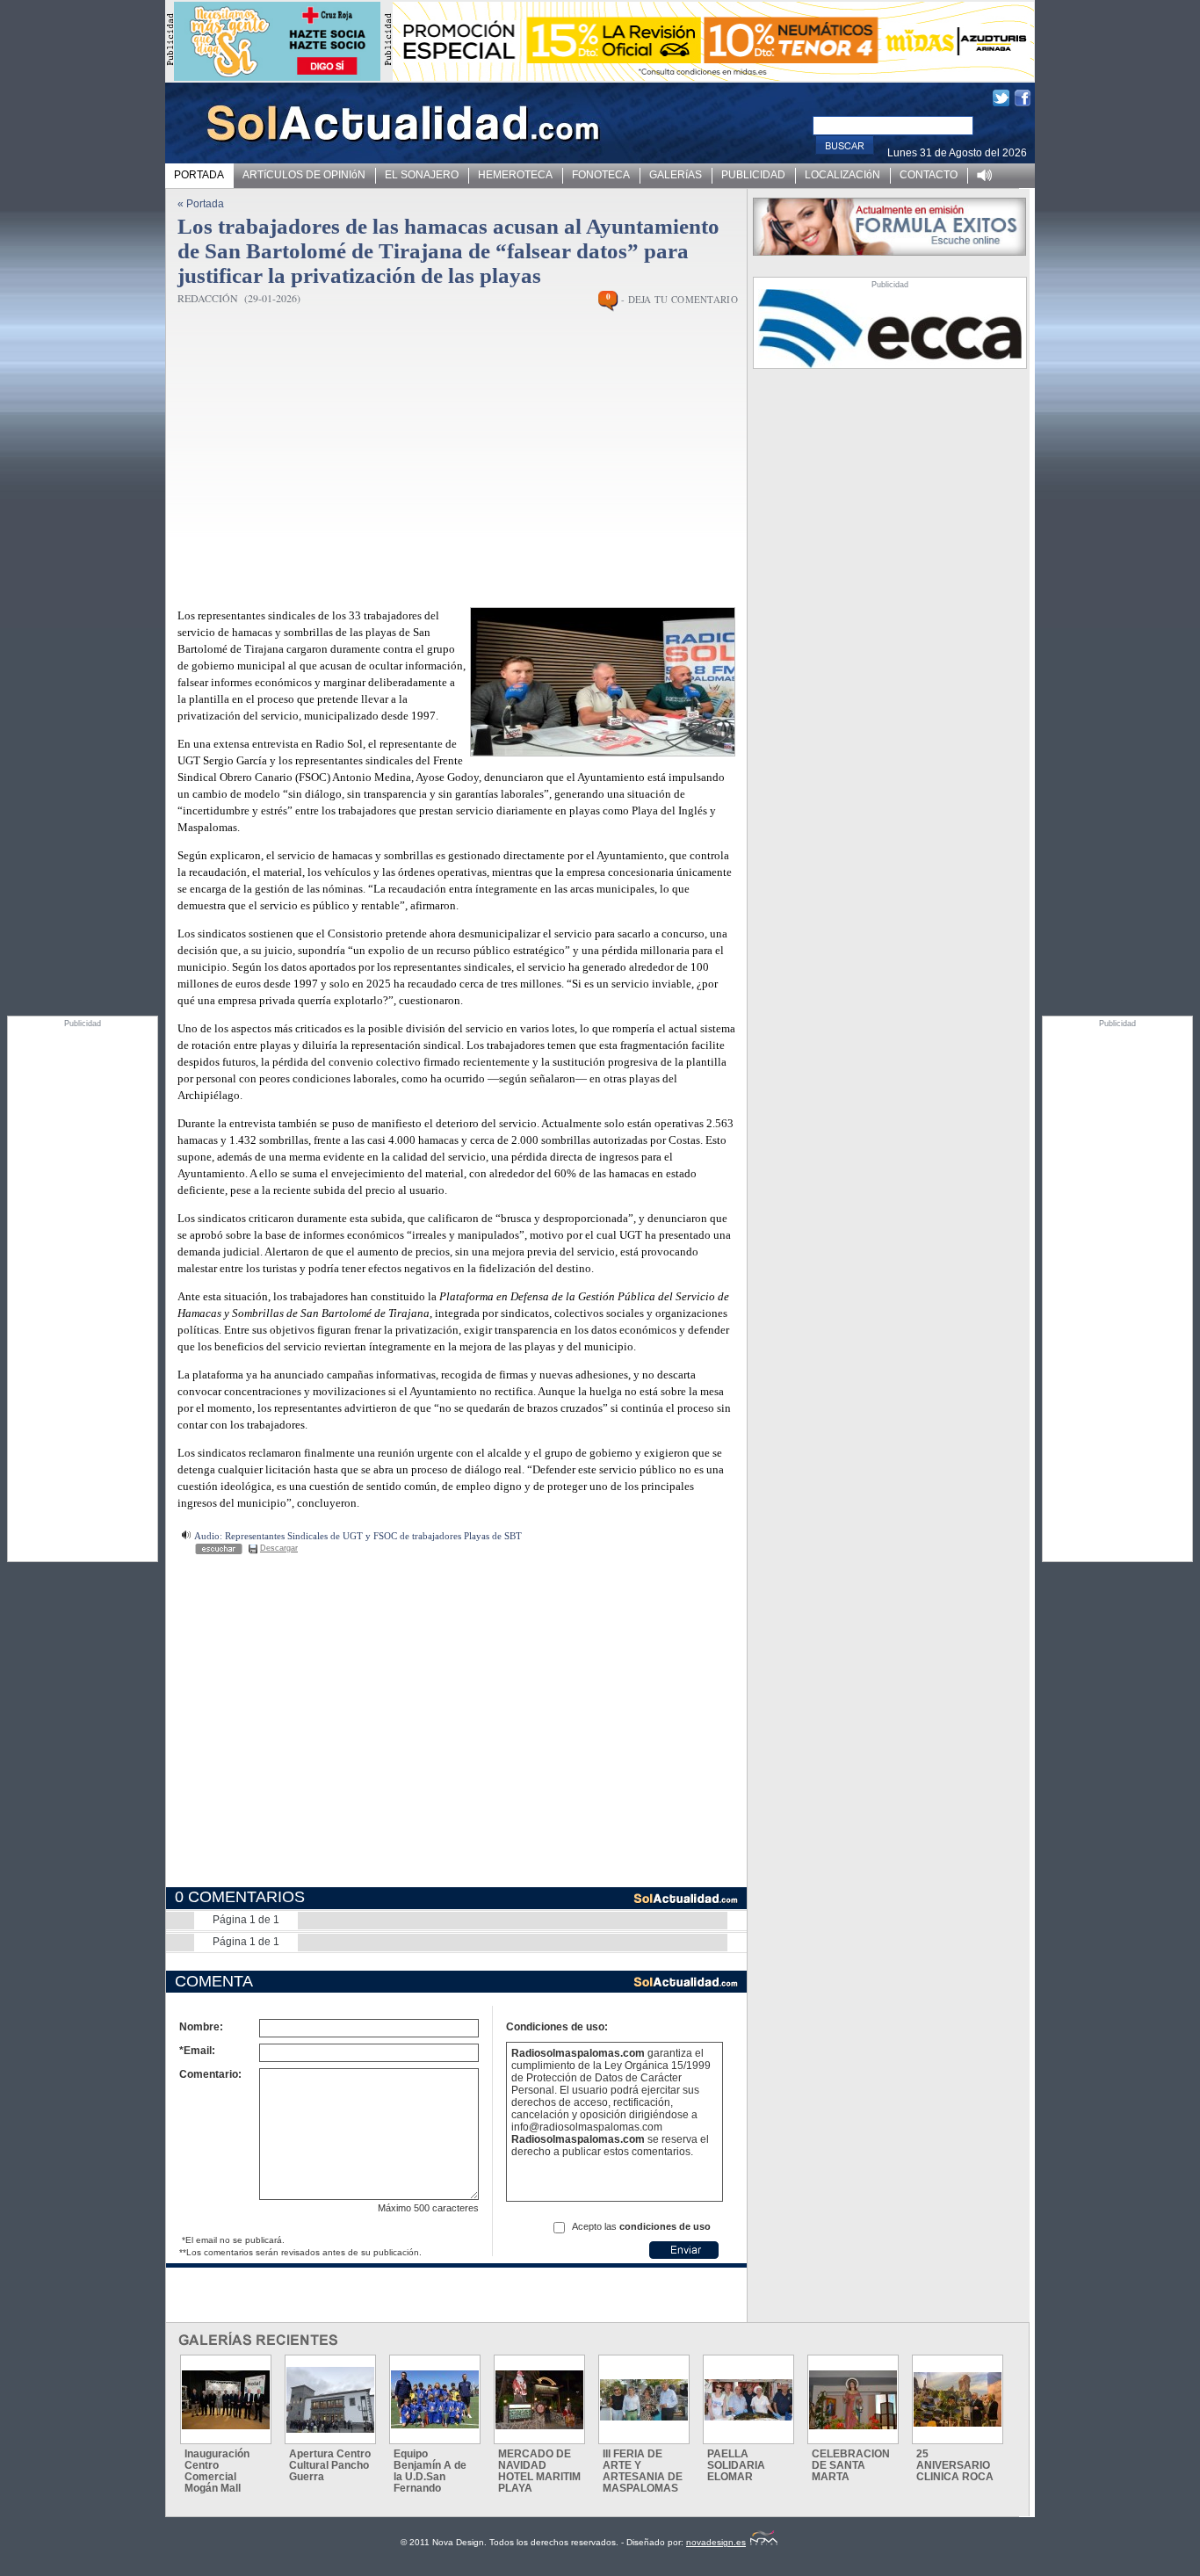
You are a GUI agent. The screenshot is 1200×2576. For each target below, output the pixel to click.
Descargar (279, 1548)
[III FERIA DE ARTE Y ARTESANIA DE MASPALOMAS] (644, 2400)
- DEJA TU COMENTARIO (680, 299)
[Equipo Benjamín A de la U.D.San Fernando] (435, 2399)
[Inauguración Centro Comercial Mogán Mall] (226, 2400)
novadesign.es (716, 2542)
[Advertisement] (83, 1292)
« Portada (201, 204)
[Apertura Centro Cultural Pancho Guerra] (330, 2400)
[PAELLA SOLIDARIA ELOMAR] (748, 2400)
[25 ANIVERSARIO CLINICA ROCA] (958, 2399)
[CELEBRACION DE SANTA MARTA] (853, 2400)
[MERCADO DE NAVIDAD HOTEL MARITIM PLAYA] (539, 2400)
